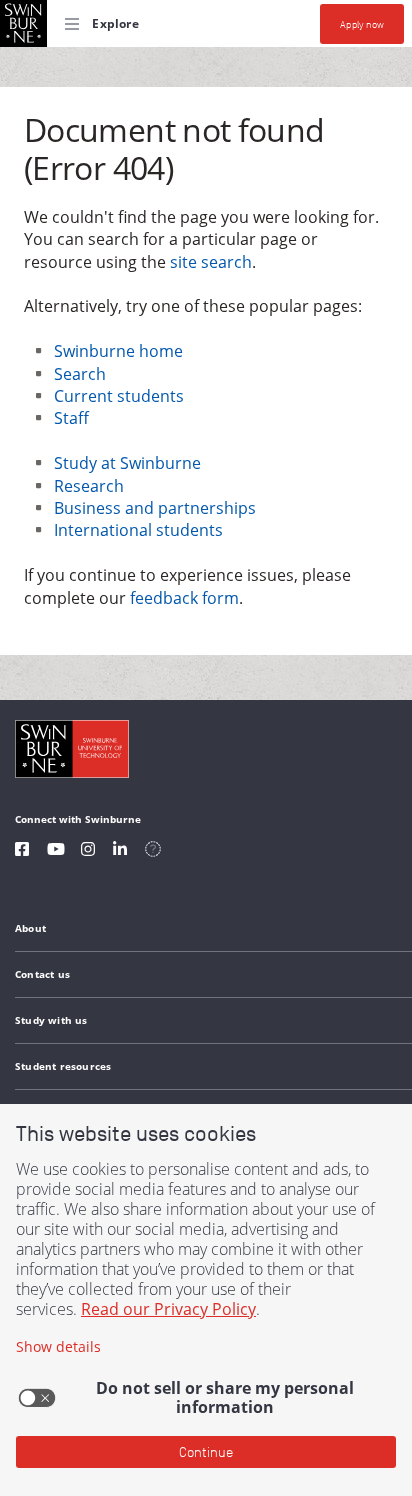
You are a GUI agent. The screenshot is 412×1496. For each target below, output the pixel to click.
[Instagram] (88, 851)
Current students (119, 396)
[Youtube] (56, 851)
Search (80, 374)
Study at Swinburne (127, 463)
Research (89, 486)
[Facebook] (22, 851)
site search (211, 262)
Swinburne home (118, 351)
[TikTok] (153, 851)
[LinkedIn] (120, 851)
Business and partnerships (155, 508)
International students (138, 530)
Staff (71, 418)
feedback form (184, 598)
